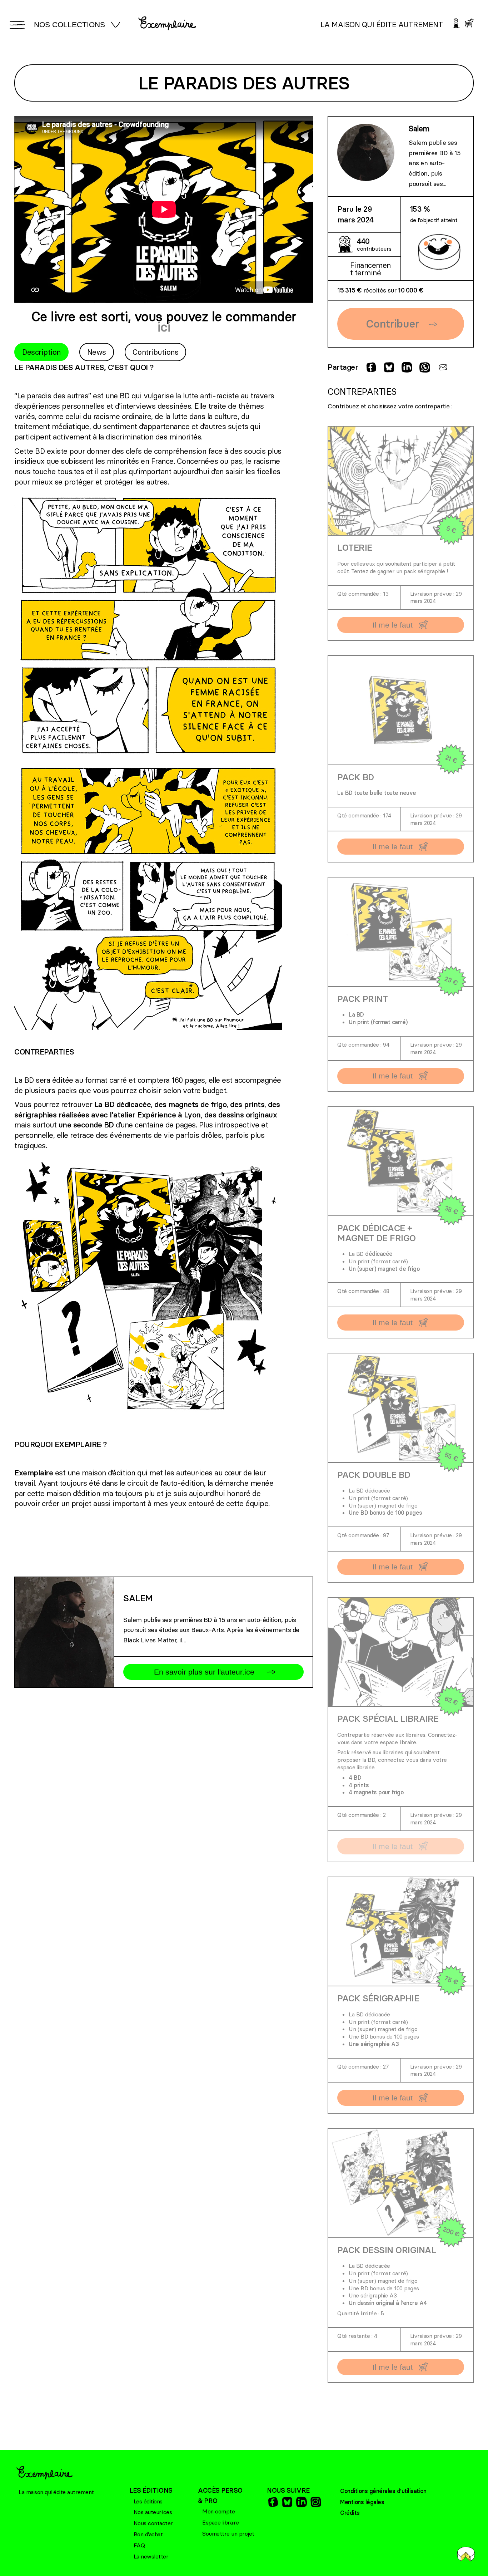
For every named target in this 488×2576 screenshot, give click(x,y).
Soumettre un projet (228, 2533)
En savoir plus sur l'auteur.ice (204, 1672)
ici (164, 327)
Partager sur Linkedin (406, 367)
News (97, 352)
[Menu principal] (16, 25)
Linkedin (301, 2502)
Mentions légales (362, 2502)
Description (41, 352)
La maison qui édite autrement (382, 24)
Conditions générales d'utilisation (383, 2491)
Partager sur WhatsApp (424, 367)
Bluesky (287, 2502)
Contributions (156, 352)
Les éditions (148, 2501)
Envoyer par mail (442, 367)
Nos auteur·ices (153, 2512)
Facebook (272, 2502)
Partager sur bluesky (388, 367)
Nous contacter (153, 2523)
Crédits (350, 2513)
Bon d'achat (148, 2534)
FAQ (139, 2545)
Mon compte (218, 2511)
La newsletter (151, 2556)
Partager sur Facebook (370, 367)
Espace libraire (221, 2522)
